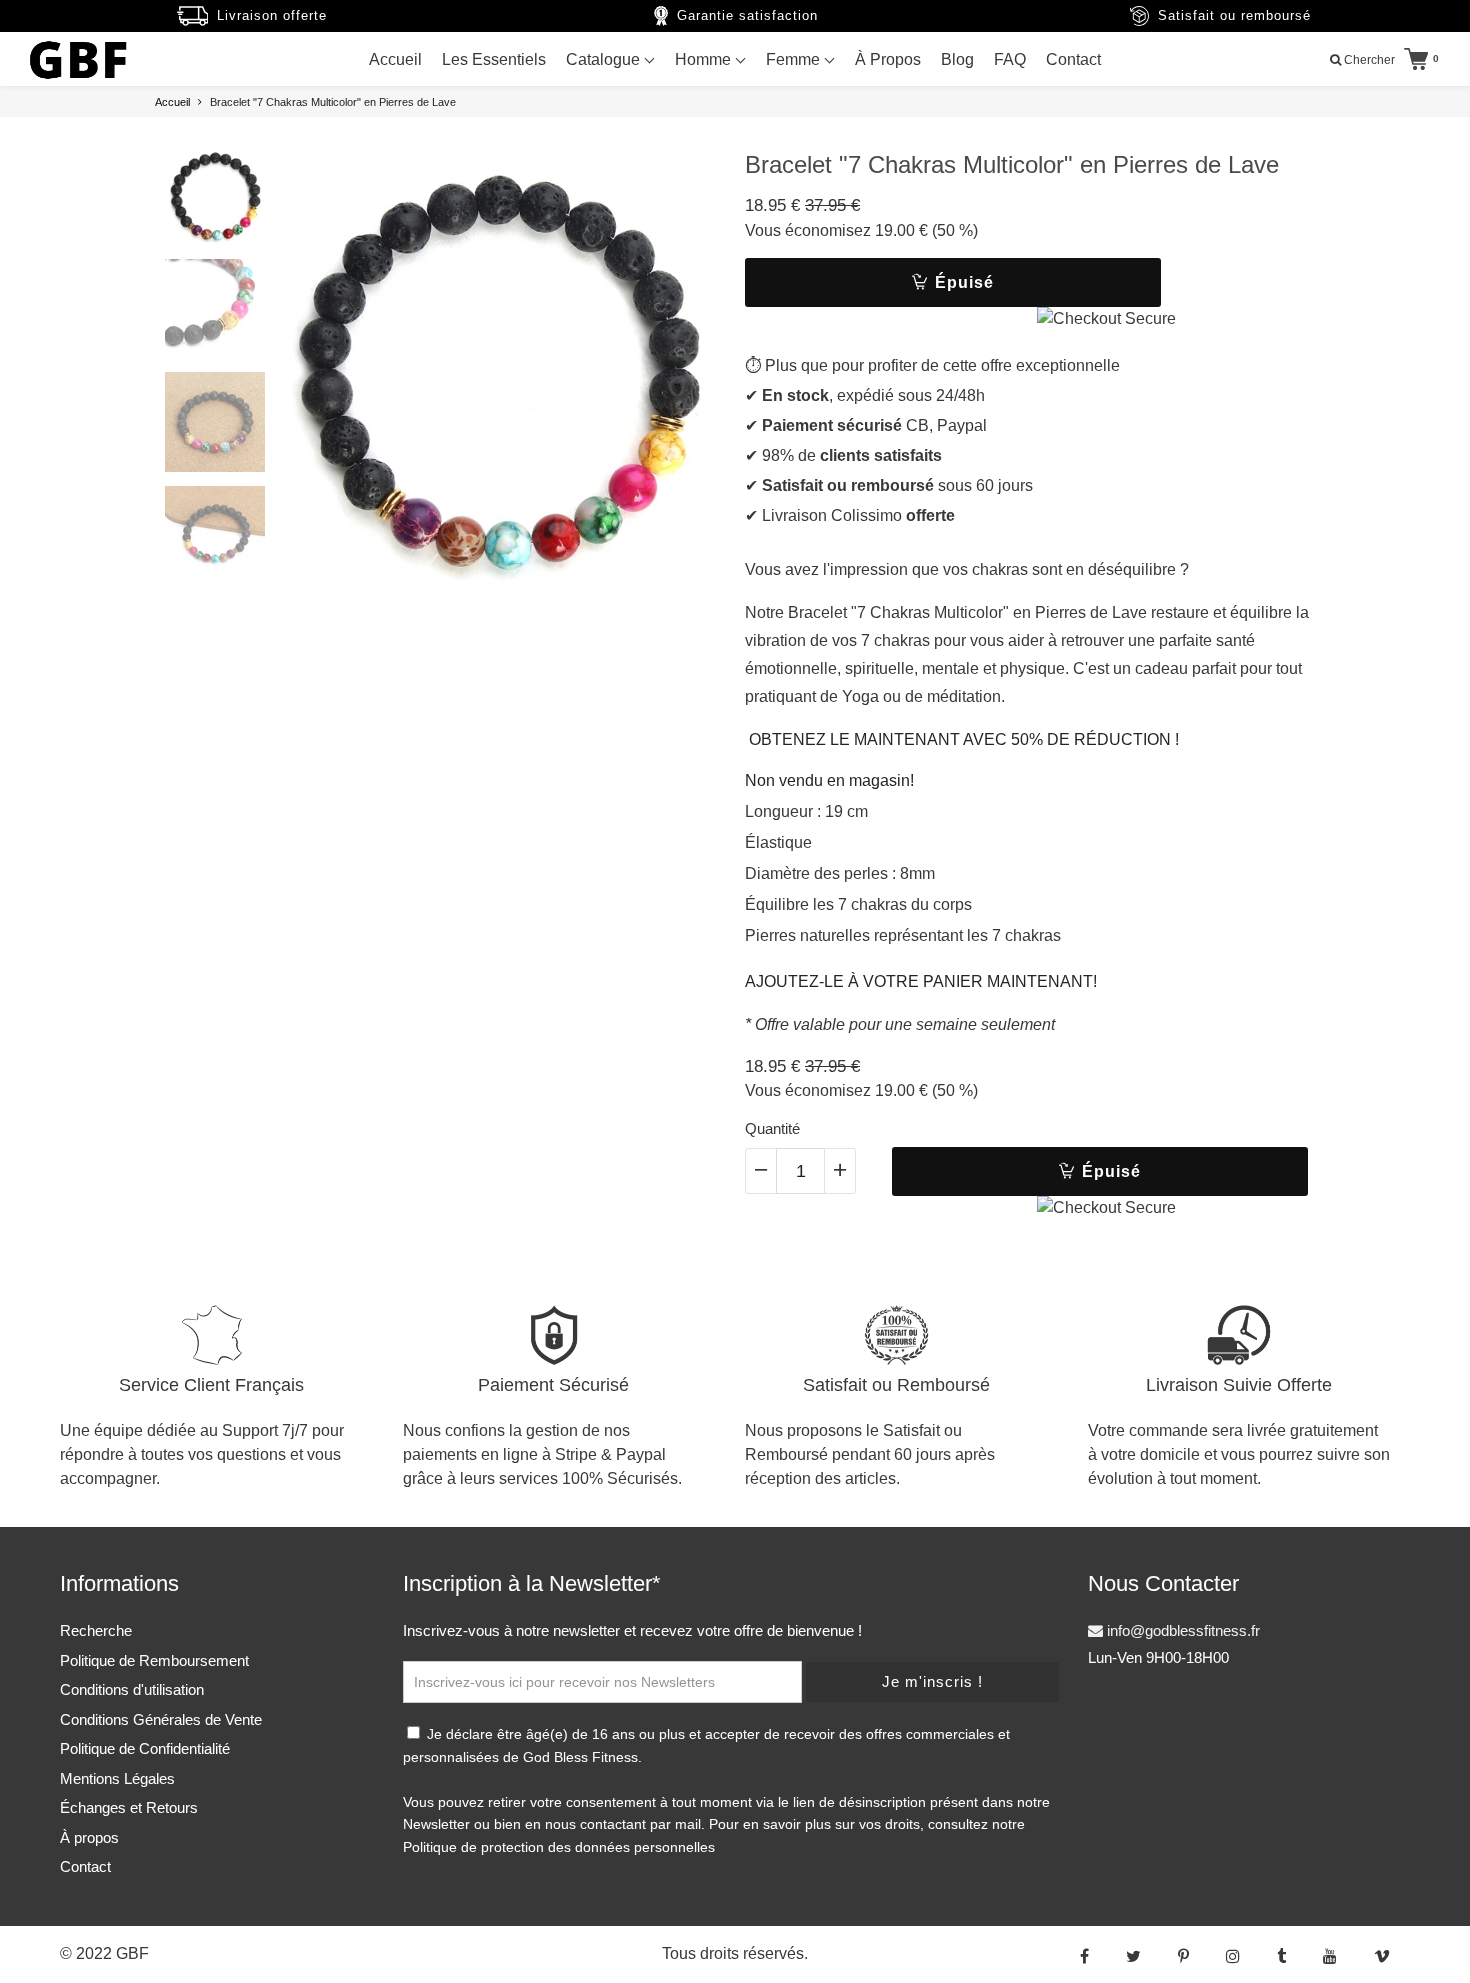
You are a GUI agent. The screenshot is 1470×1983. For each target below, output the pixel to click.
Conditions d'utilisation (132, 1689)
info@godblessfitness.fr (1181, 1630)
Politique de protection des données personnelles (559, 1847)
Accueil (395, 59)
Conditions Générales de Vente (161, 1719)
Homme (705, 59)
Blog (957, 59)
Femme (795, 59)
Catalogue (605, 59)
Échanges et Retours (129, 1807)
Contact (1073, 59)
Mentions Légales (117, 1778)
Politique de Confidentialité (145, 1748)
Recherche (96, 1630)
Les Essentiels (494, 59)
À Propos (888, 59)
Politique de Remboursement (154, 1660)
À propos (89, 1837)
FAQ (1010, 59)
